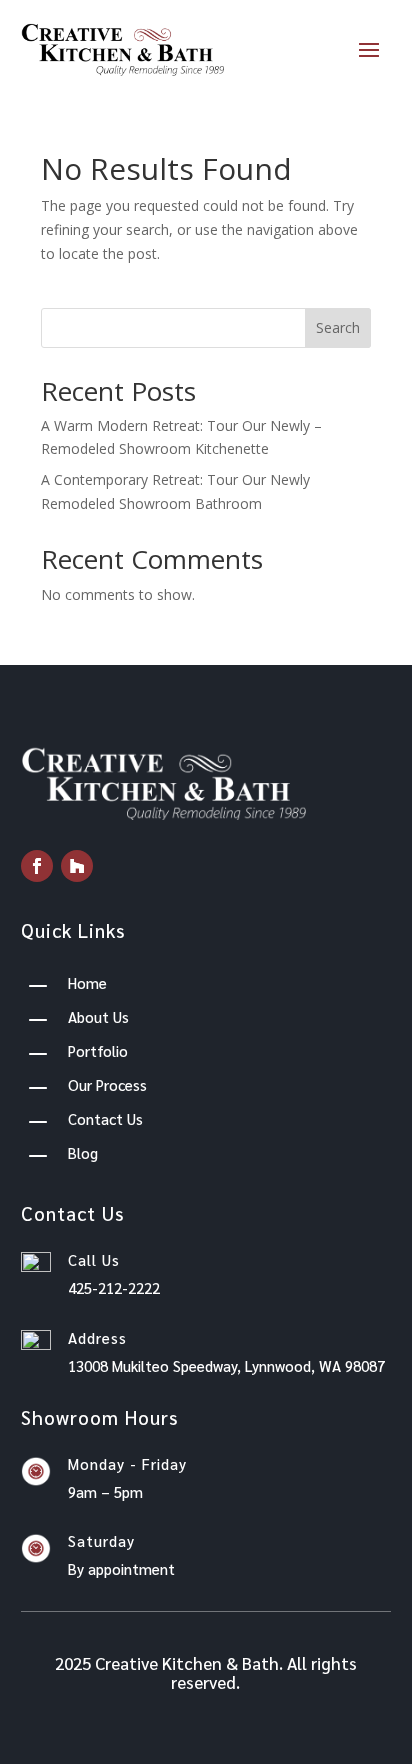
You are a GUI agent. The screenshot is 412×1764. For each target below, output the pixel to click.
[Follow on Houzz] (77, 866)
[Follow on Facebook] (37, 866)
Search (338, 327)
